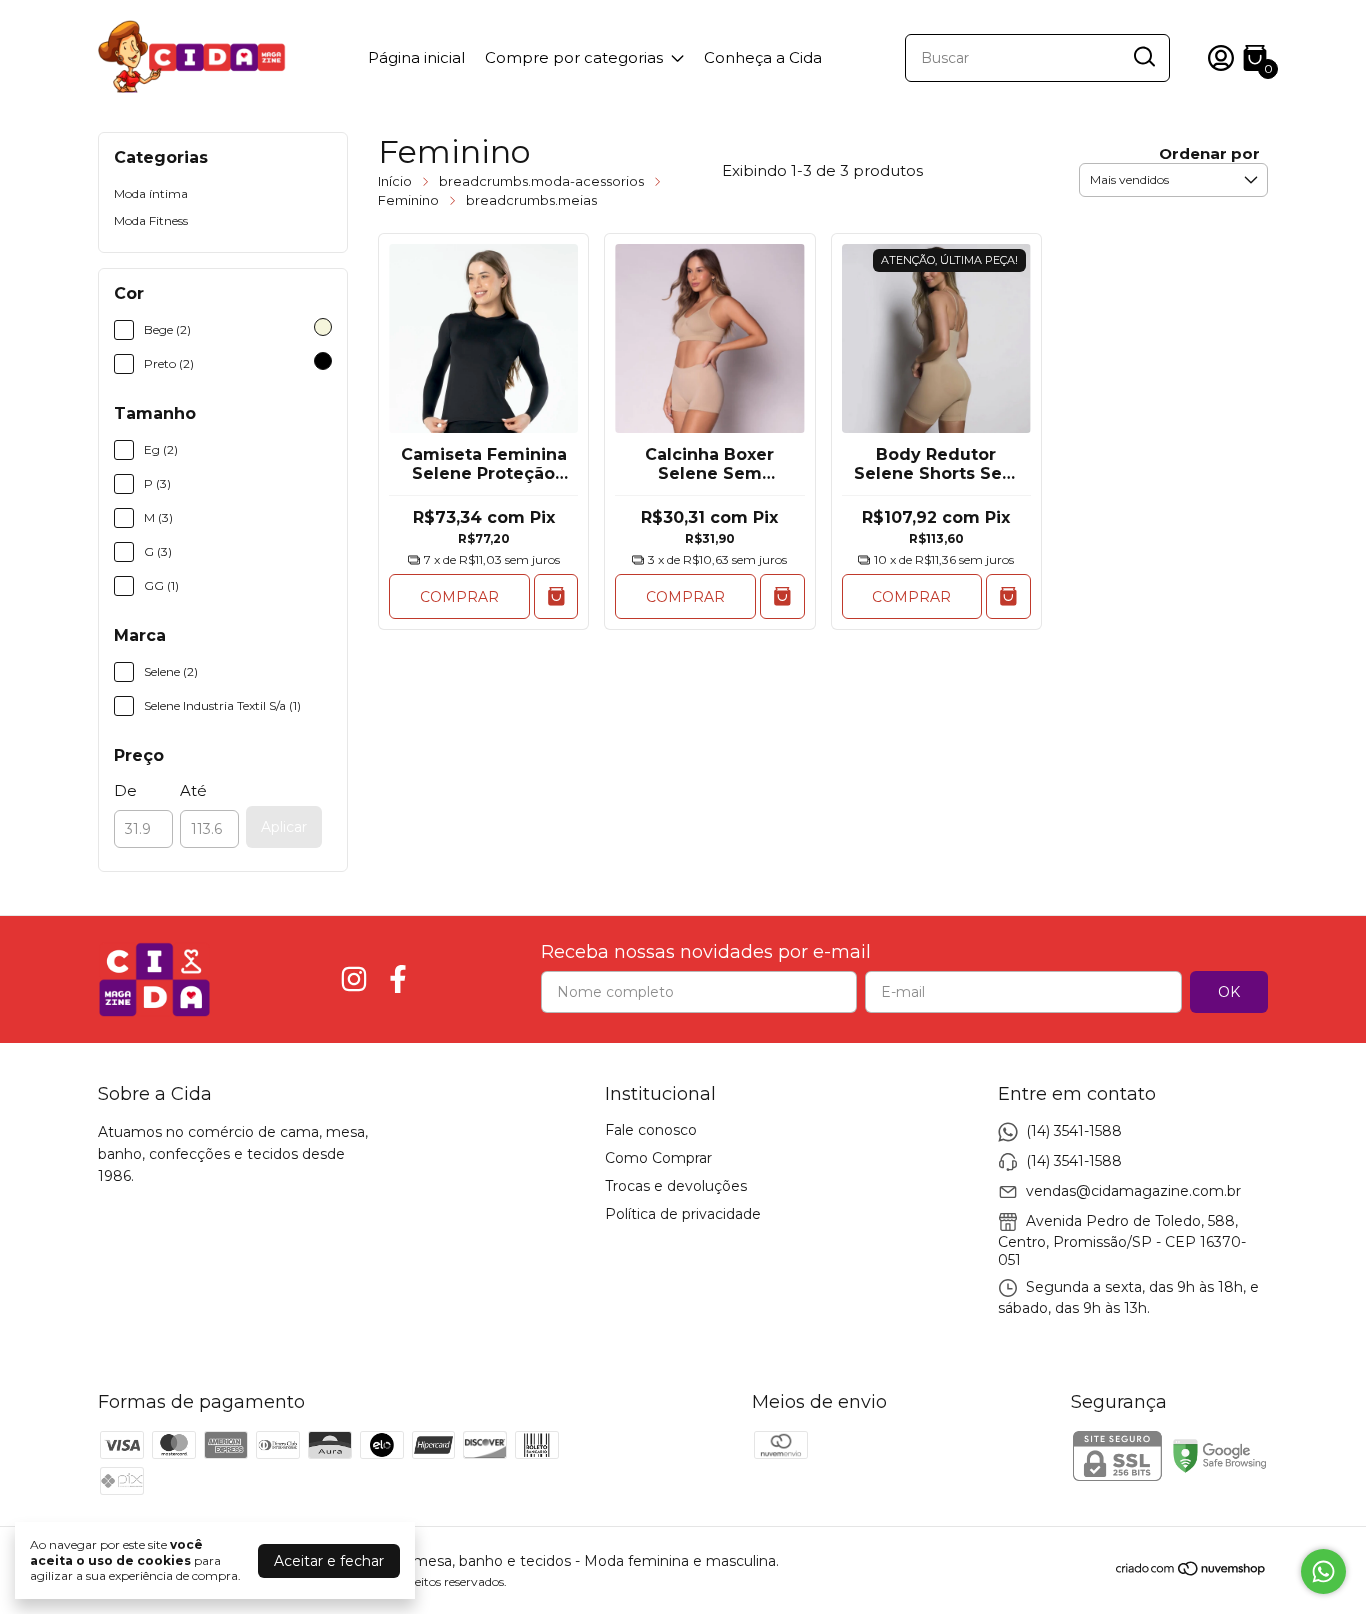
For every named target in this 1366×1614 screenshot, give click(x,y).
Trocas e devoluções (676, 1186)
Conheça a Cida (763, 57)
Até (193, 790)
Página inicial (416, 57)
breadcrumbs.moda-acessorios (541, 181)
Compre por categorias (574, 57)
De (125, 790)
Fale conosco (651, 1130)
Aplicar (284, 827)
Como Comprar (658, 1158)
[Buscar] (1143, 57)
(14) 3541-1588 (1074, 1130)
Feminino (408, 200)
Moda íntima (151, 193)
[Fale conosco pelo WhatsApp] (1323, 1571)
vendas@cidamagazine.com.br (1133, 1190)
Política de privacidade (683, 1214)
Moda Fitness (151, 220)
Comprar (459, 597)
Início (395, 181)
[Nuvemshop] (1191, 1572)
